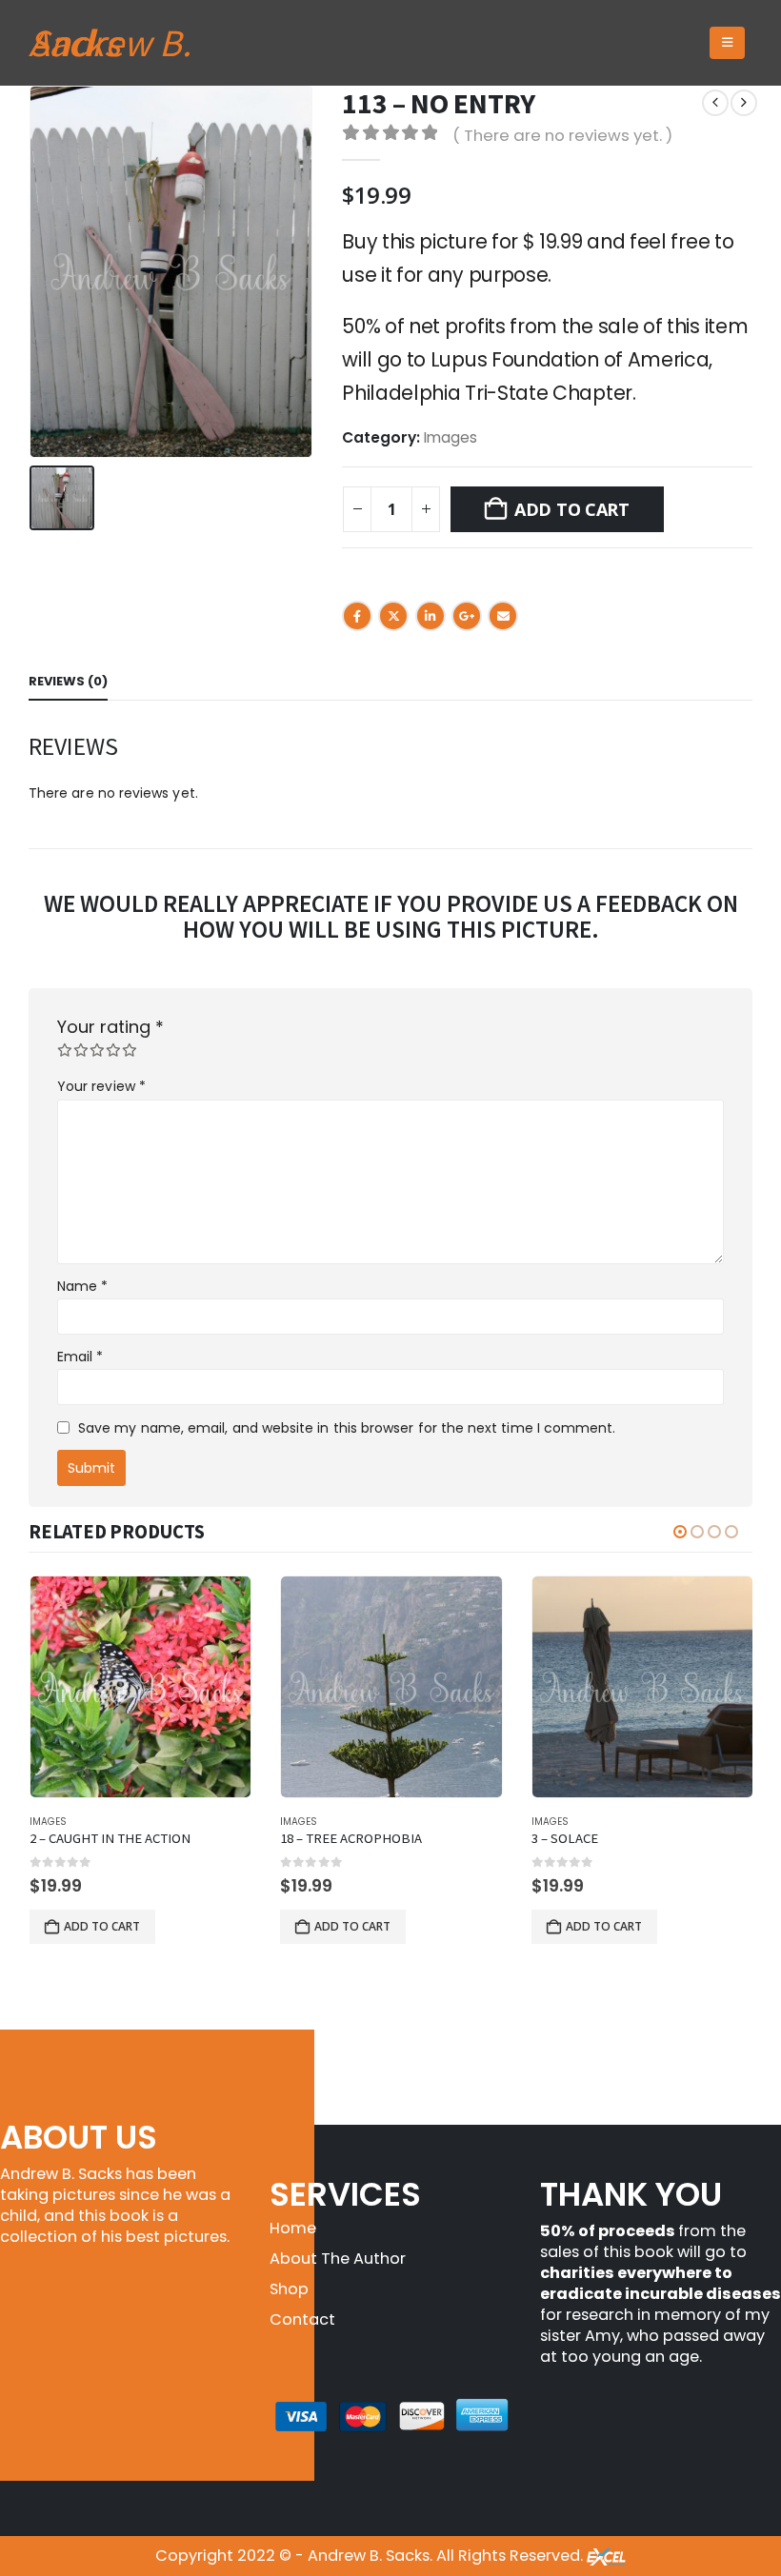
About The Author (338, 2259)
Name (82, 1286)
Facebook (357, 616)
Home (293, 2228)
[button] (727, 43)
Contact (302, 2319)
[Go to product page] (140, 1686)
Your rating (110, 1027)
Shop (289, 2289)
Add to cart (572, 509)
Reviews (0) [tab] (68, 681)
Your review (101, 1086)
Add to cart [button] (102, 1926)
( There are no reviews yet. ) (562, 135)
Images (451, 437)
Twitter (393, 616)
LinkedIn (431, 616)
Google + (467, 616)
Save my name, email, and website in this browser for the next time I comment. (347, 1428)
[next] (744, 103)
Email (503, 616)
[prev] (715, 103)
